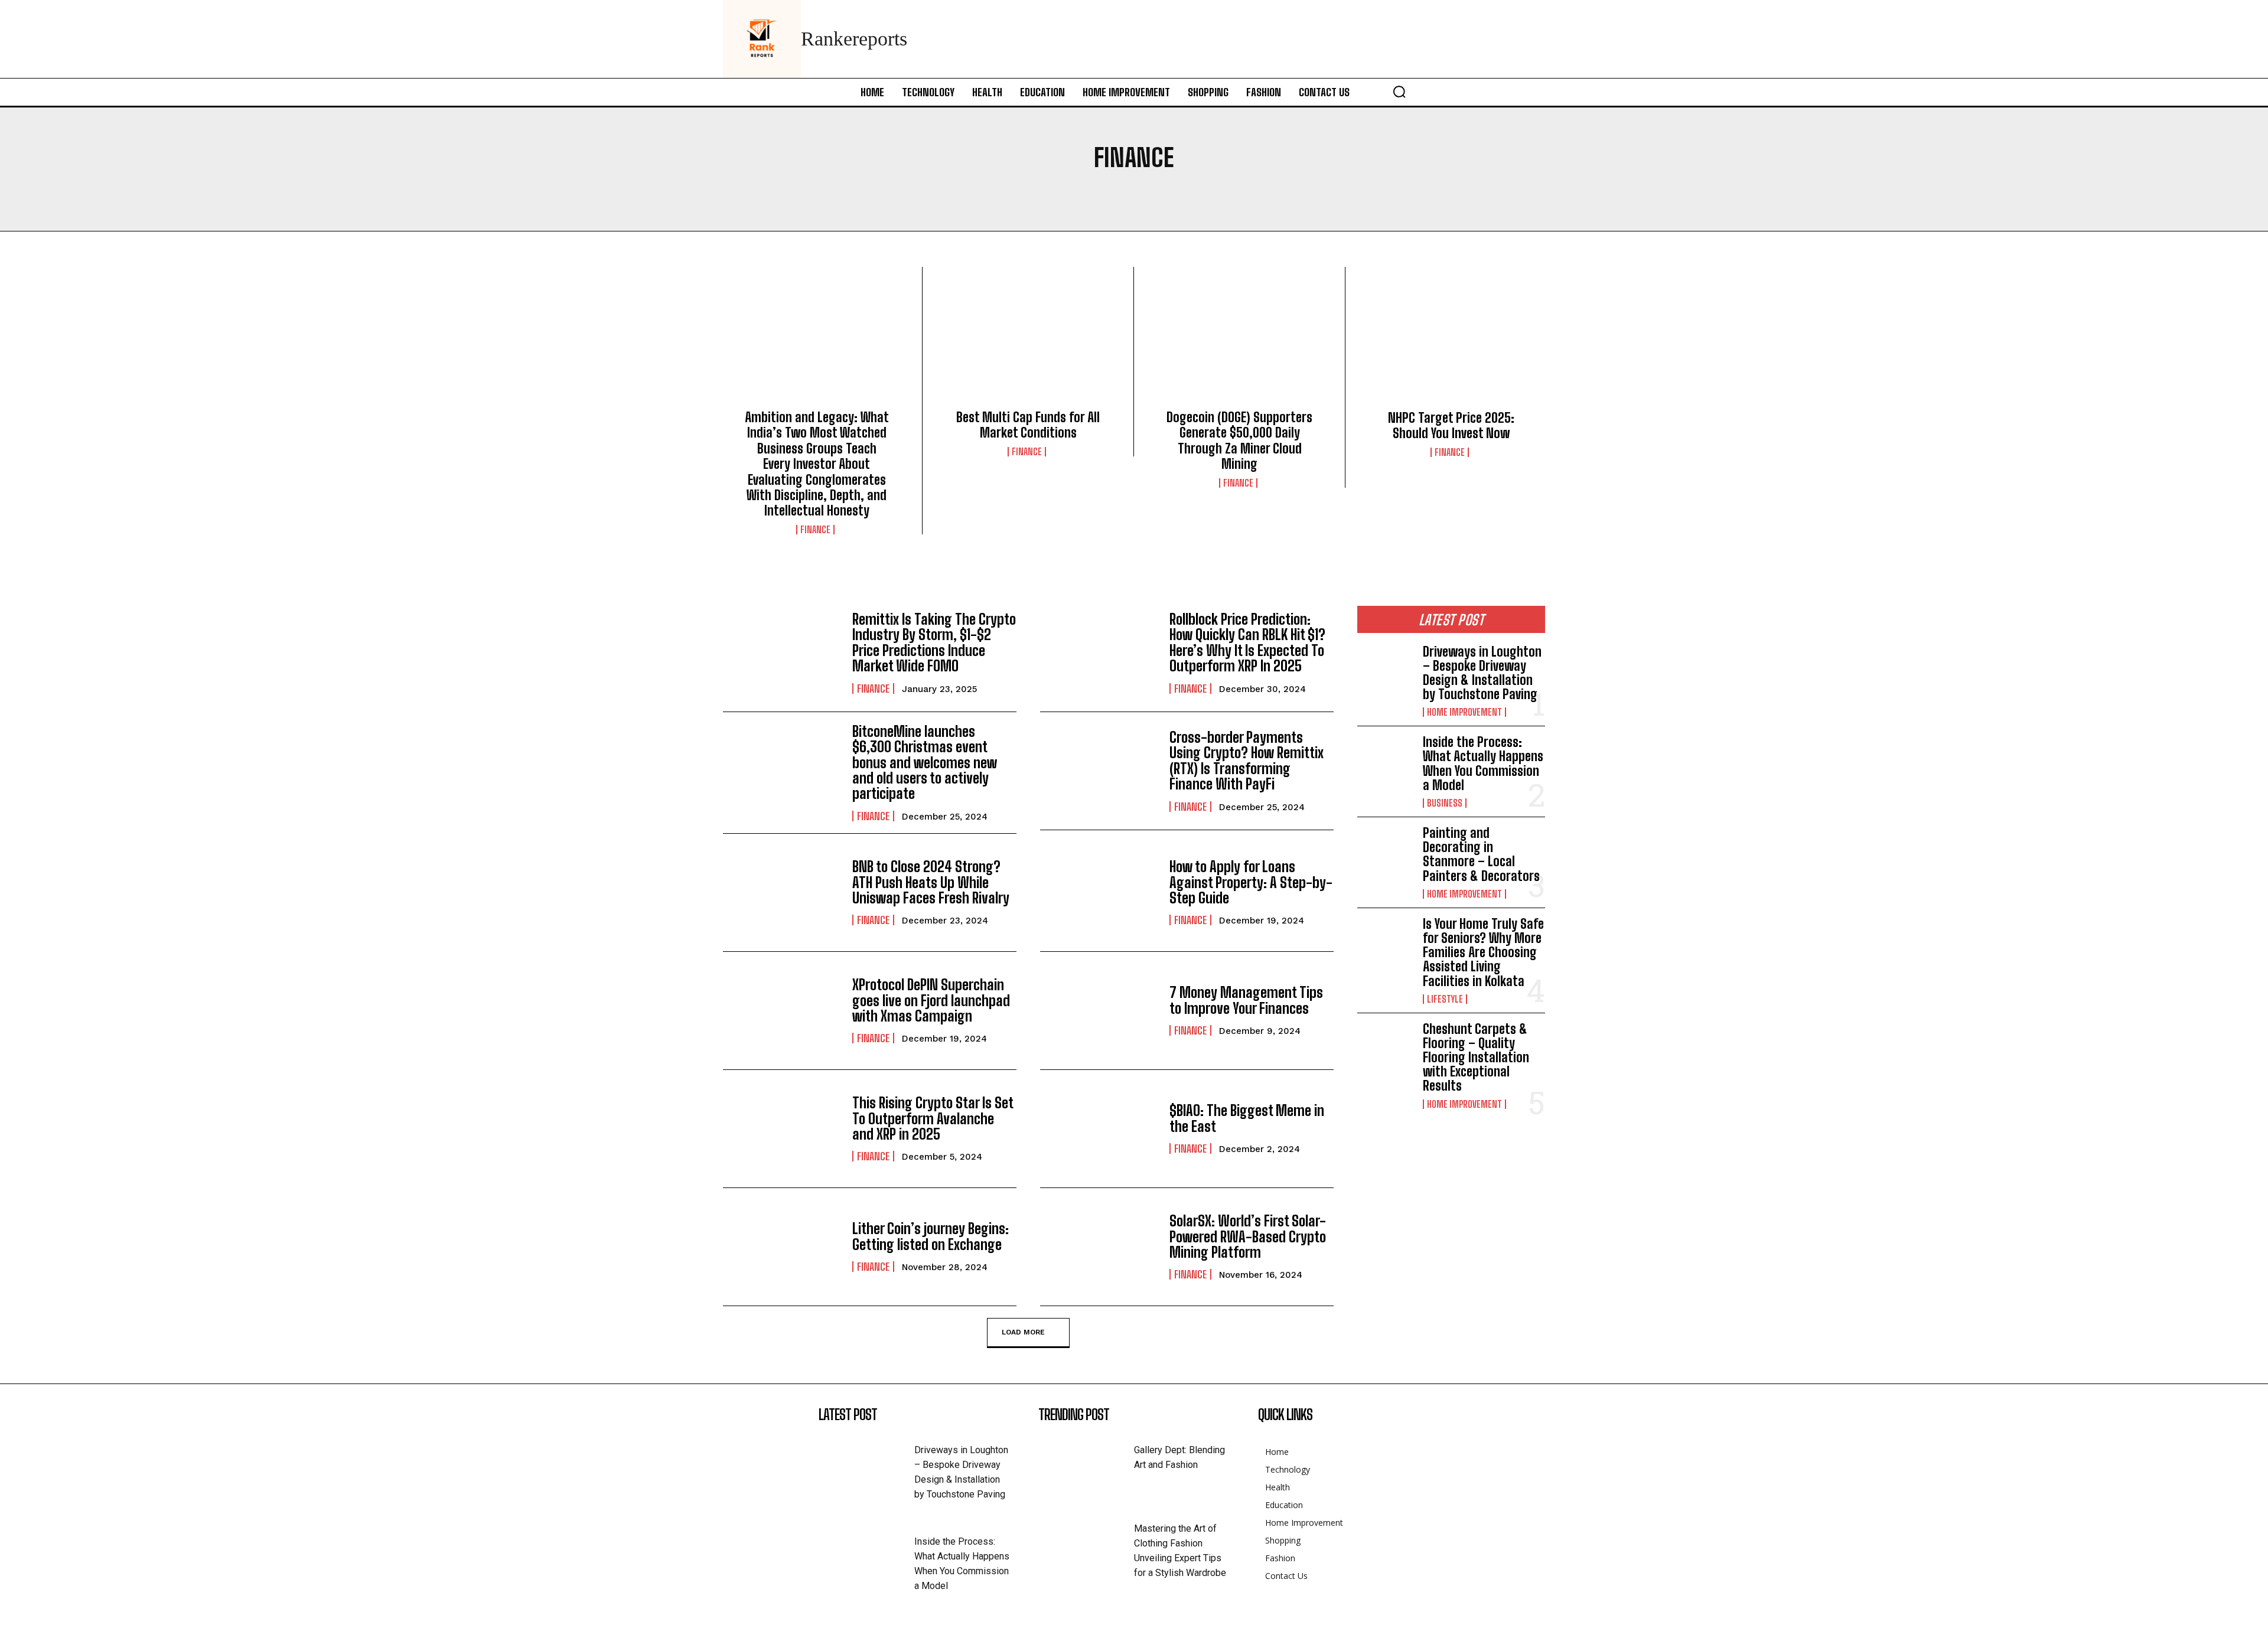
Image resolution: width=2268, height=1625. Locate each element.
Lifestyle (1445, 999)
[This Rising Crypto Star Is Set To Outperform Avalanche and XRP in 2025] (782, 1129)
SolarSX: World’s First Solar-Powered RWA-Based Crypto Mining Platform (1248, 1236)
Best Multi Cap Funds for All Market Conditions (1028, 425)
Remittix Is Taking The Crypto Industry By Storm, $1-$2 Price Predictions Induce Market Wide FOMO (934, 642)
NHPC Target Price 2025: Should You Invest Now (1451, 425)
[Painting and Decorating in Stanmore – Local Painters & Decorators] (1385, 851)
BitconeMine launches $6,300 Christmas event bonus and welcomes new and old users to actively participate (925, 763)
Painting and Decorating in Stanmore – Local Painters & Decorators (1481, 854)
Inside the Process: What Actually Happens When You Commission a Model (1483, 763)
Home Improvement (1464, 712)
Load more (1023, 1332)
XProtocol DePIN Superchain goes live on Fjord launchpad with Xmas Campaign (931, 1000)
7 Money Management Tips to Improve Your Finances (1246, 1000)
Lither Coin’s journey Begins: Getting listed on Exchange (931, 1236)
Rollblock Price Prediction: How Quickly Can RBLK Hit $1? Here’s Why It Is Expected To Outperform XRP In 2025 (1247, 642)
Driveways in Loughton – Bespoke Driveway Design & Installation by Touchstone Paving (1482, 673)
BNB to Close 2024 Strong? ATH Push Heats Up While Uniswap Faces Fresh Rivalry (931, 882)
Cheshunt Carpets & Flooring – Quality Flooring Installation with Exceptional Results (1476, 1058)
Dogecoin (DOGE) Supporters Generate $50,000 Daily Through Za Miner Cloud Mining (1239, 440)
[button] (1399, 92)
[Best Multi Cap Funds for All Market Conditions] (1028, 342)
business (1445, 803)
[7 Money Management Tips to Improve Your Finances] (1099, 1011)
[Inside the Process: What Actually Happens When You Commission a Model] (1385, 761)
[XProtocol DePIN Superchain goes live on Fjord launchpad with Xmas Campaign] (782, 1011)
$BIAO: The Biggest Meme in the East (1247, 1118)
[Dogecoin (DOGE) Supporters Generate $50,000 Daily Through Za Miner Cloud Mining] (1239, 342)
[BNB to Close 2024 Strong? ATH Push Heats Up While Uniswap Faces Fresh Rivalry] (782, 893)
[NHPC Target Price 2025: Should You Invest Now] (1451, 342)
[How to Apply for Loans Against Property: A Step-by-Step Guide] (1099, 893)
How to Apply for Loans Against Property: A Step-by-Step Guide (1251, 882)
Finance (815, 530)
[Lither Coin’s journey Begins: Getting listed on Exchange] (782, 1247)
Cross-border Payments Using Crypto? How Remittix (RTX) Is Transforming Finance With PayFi (1247, 761)
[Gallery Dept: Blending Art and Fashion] (1086, 1464)
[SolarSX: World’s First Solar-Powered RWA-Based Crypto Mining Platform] (1099, 1247)
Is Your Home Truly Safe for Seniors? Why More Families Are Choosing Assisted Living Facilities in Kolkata (1483, 952)
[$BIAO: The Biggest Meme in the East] (1099, 1129)
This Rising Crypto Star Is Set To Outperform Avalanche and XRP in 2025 (933, 1118)
